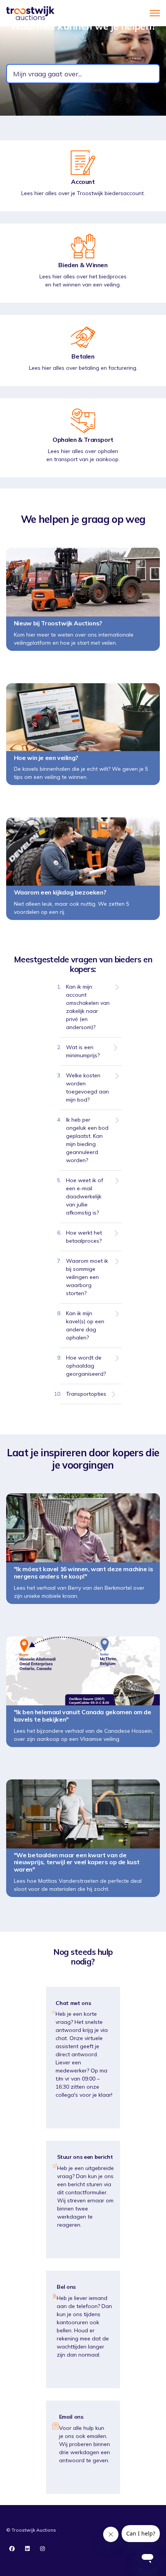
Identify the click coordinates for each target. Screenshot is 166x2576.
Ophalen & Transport (83, 440)
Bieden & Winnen (83, 265)
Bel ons (66, 2287)
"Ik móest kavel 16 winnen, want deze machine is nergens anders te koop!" (84, 1573)
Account (83, 182)
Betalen (83, 356)
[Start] (30, 13)
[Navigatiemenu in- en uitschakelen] (155, 13)
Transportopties (86, 1394)
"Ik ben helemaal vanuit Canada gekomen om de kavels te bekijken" (83, 1716)
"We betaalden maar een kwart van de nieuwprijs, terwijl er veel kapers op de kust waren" (77, 1863)
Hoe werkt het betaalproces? (84, 1237)
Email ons (71, 2417)
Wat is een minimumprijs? (83, 1051)
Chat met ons (73, 2003)
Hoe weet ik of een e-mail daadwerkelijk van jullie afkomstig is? (85, 1196)
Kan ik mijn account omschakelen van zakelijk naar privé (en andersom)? (88, 1007)
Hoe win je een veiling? (46, 758)
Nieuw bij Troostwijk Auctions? (58, 623)
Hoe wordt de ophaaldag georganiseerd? (86, 1366)
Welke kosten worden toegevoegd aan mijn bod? (87, 1088)
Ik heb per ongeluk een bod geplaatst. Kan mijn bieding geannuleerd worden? (87, 1140)
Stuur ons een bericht (85, 2157)
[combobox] (83, 74)
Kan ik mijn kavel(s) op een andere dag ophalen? (85, 1325)
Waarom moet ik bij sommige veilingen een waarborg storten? (87, 1277)
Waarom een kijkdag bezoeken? (60, 892)
